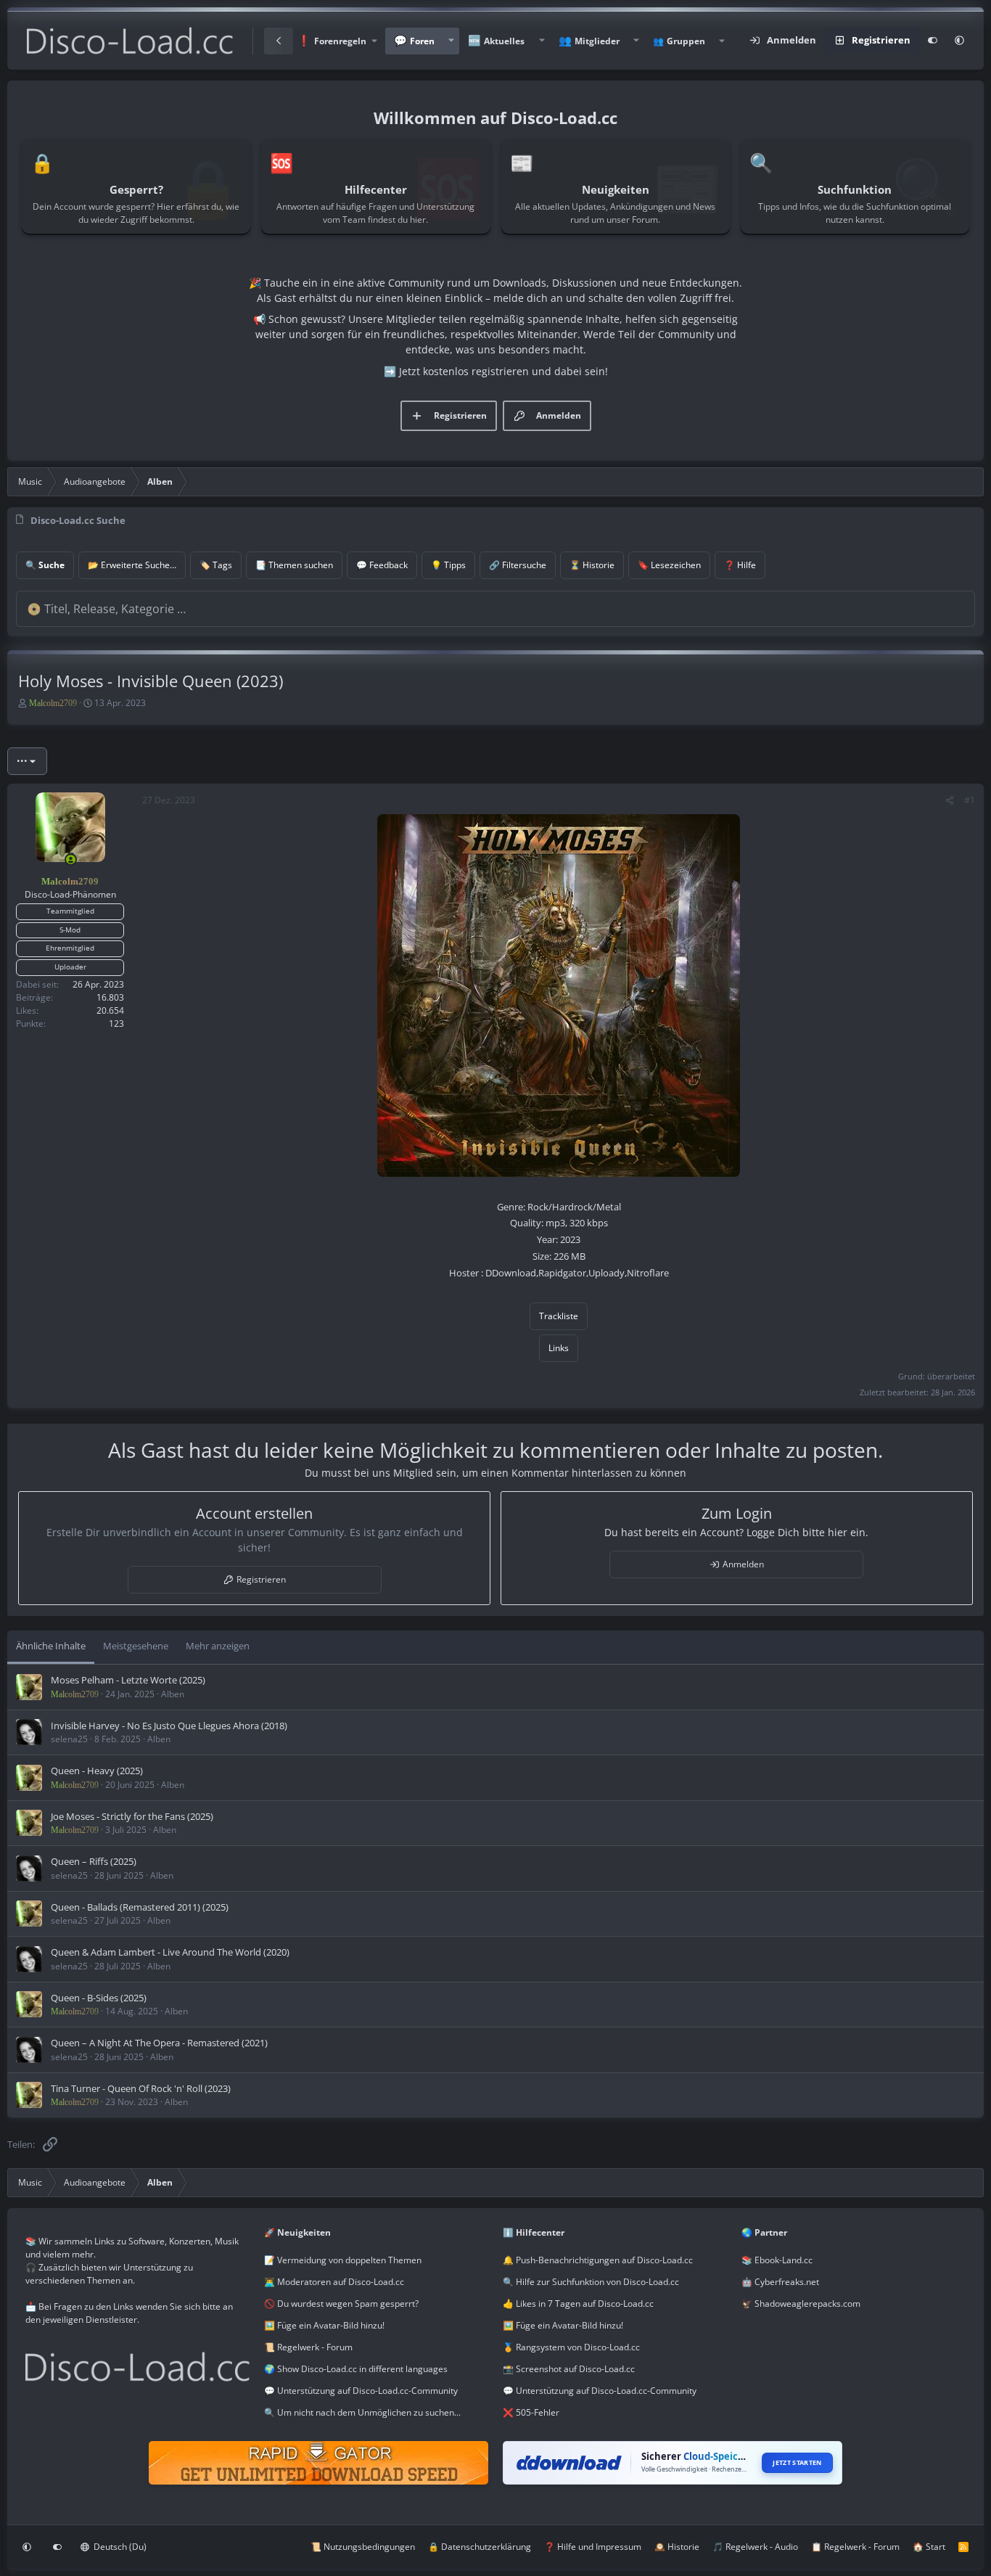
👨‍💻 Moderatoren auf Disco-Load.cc (334, 2282)
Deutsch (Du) (119, 2547)
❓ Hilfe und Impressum (593, 2547)
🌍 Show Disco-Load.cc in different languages (356, 2369)
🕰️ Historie (677, 2547)
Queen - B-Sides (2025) (99, 1998)
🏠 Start (929, 2547)
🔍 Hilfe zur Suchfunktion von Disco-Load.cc (591, 2282)
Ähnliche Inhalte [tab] (51, 1646)
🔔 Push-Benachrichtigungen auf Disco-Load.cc (598, 2260)
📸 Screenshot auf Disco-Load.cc (569, 2369)
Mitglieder (597, 41)
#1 (970, 800)
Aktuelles (504, 41)
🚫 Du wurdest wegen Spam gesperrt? (341, 2304)
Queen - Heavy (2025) (97, 1771)
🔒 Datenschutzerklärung (480, 2547)
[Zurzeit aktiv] (71, 860)
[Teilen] (950, 800)
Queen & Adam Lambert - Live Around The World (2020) (170, 1952)
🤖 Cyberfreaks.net (780, 2282)
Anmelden (743, 1564)
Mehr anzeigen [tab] (218, 1646)
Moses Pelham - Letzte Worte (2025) (128, 1680)
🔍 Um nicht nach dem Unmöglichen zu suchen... (362, 2412)
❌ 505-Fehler (531, 2412)
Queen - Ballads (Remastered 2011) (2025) (140, 1907)
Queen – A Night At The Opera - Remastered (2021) (159, 2043)
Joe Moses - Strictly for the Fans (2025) (132, 1816)
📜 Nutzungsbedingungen (363, 2547)
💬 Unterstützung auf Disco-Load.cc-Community (361, 2391)
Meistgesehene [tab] (136, 1646)
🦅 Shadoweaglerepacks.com (801, 2304)
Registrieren (261, 1579)
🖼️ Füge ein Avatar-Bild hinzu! (324, 2325)
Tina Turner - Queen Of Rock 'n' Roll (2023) (141, 2088)
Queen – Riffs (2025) (94, 1861)
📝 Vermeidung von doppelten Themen (343, 2260)
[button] (337, 41)
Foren (422, 41)
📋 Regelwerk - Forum (855, 2547)
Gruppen (686, 41)
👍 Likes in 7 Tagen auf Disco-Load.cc (578, 2304)
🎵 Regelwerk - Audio (755, 2547)
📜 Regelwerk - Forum (308, 2347)
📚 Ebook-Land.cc (777, 2260)
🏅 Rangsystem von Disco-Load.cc (571, 2347)
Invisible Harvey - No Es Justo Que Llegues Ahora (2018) (169, 1726)
